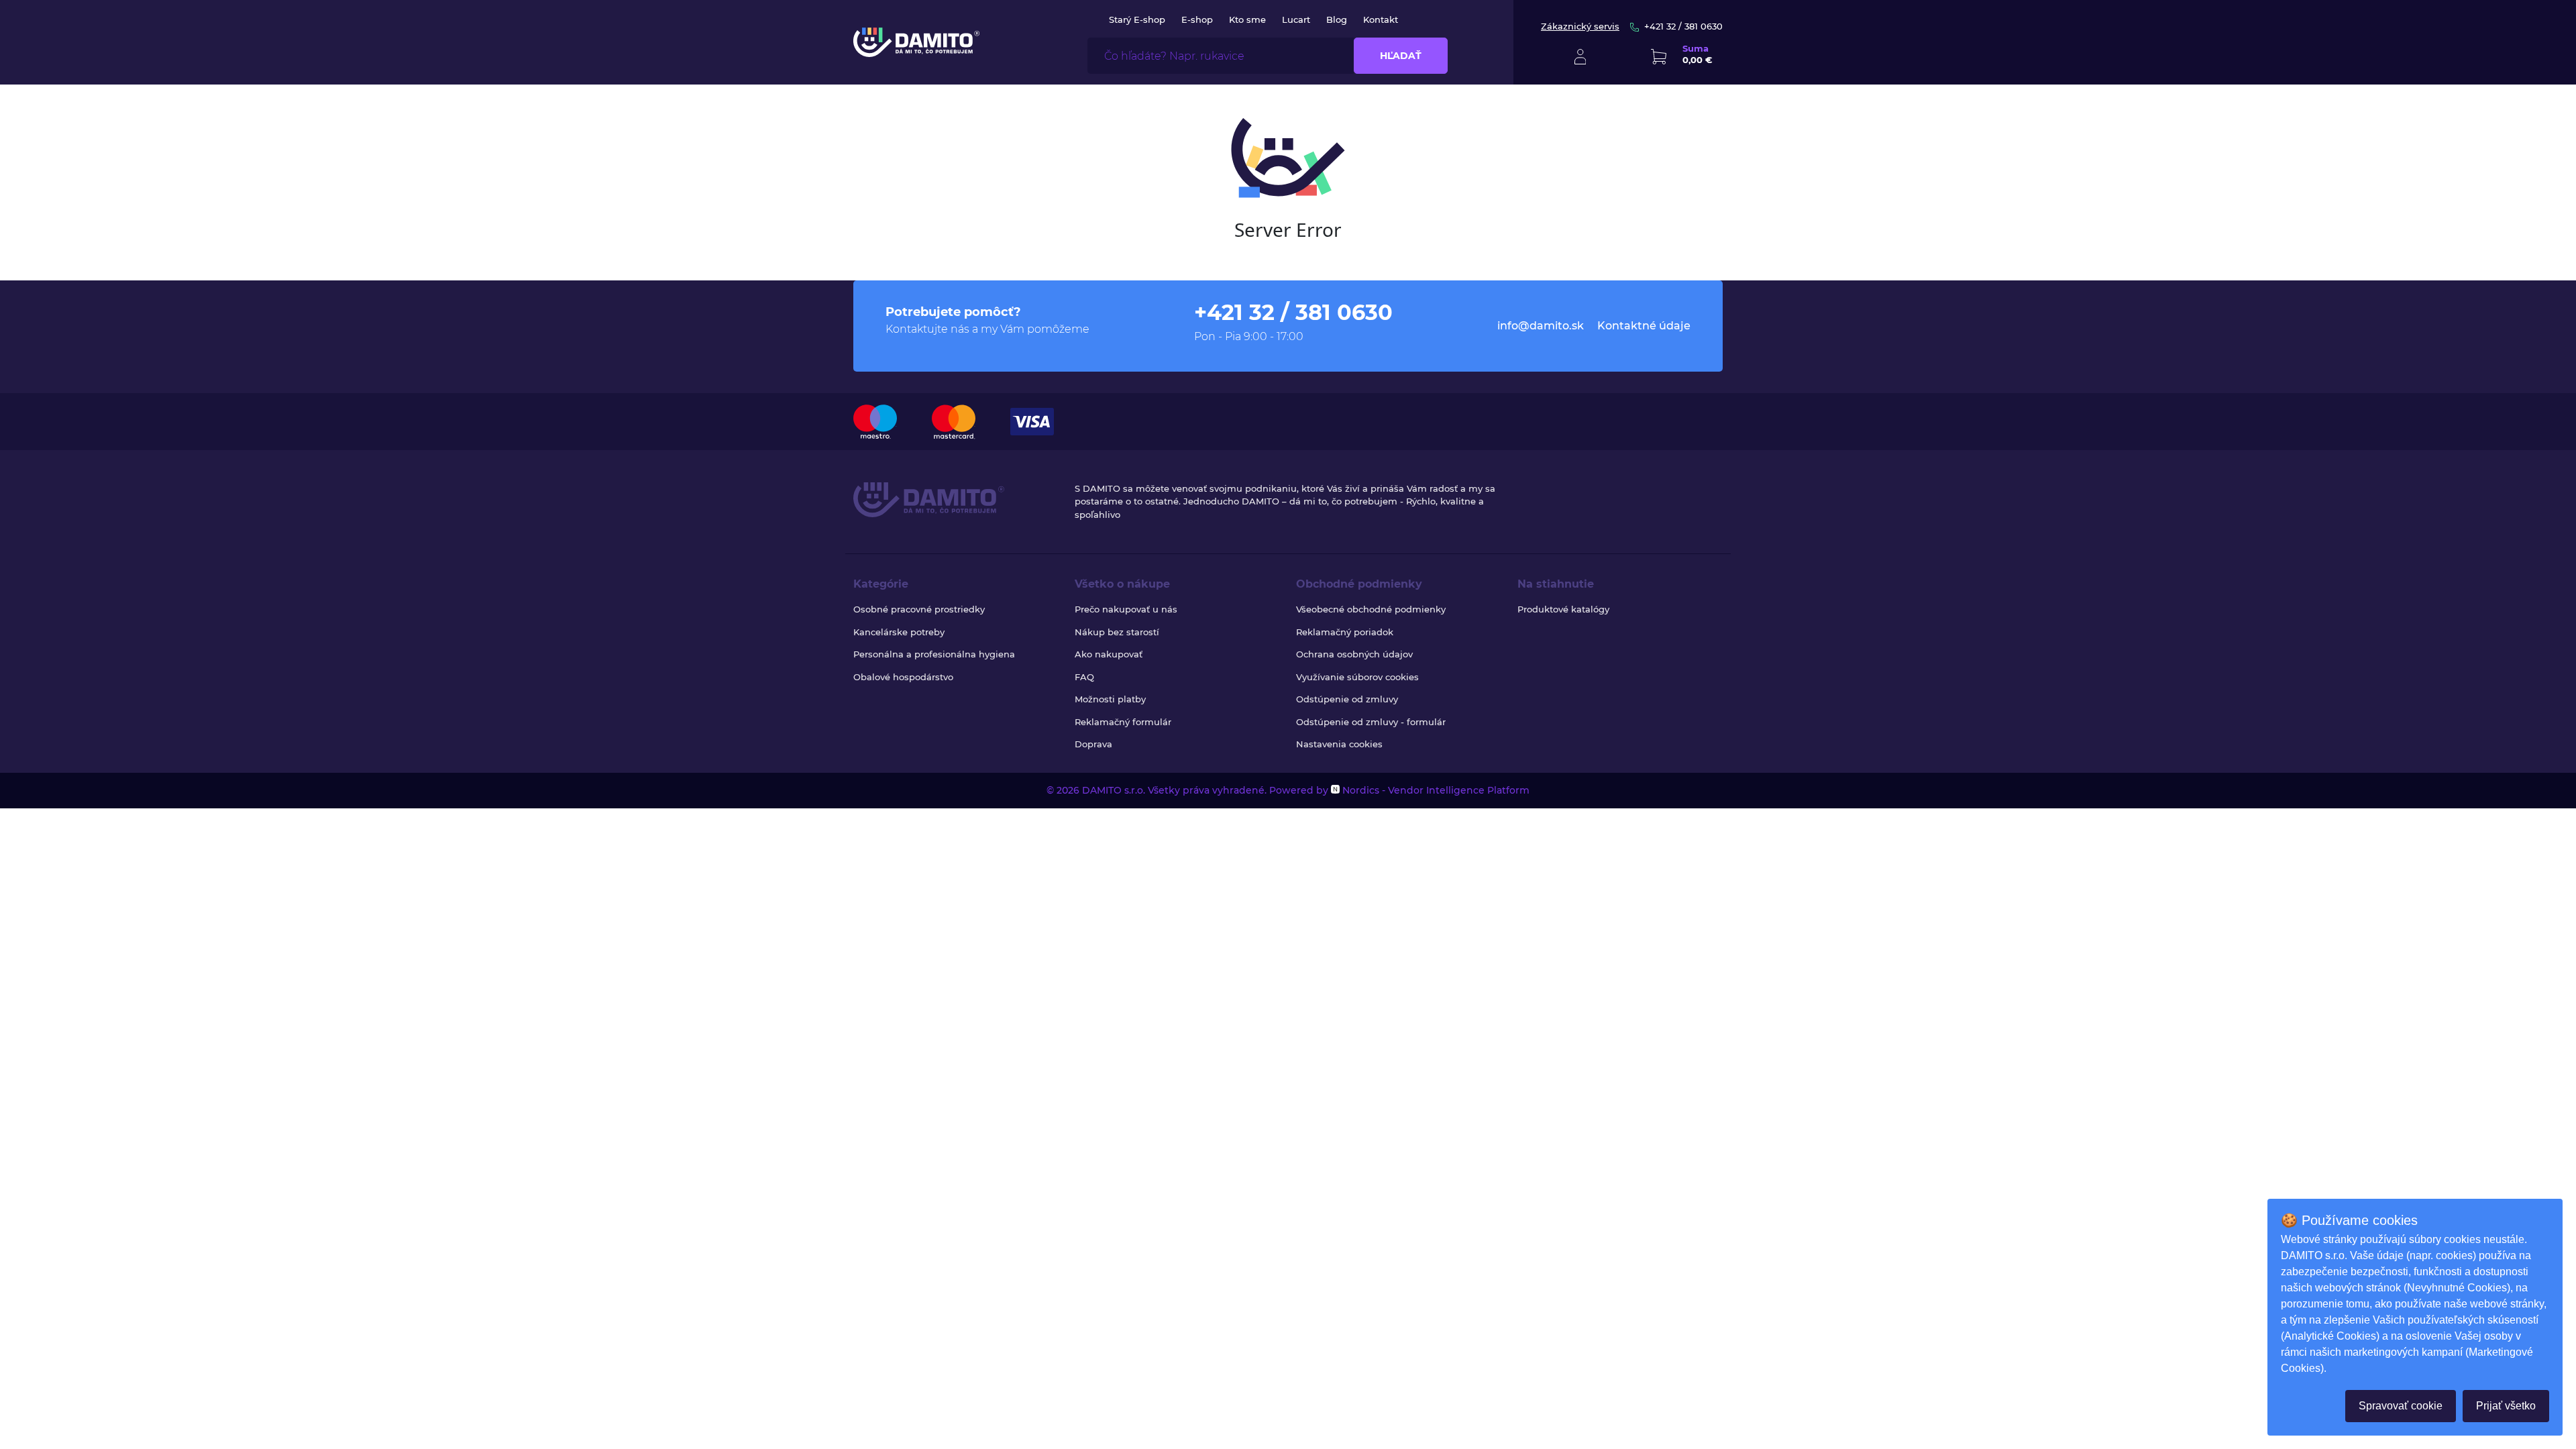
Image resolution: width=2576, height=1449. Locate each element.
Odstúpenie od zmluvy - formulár (1371, 722)
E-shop (1197, 19)
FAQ (1084, 677)
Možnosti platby (1110, 699)
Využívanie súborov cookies (1357, 677)
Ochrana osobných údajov (1354, 654)
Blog (1337, 19)
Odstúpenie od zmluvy (1347, 699)
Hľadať (1401, 56)
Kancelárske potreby (899, 632)
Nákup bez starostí (1117, 632)
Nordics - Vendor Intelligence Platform (1435, 790)
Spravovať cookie (2401, 1406)
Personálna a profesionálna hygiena (934, 654)
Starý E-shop (1137, 19)
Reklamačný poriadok (1345, 632)
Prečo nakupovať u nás (1126, 609)
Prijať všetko (2506, 1406)
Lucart (1296, 19)
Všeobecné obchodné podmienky (1371, 609)
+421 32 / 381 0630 (1683, 26)
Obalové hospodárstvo (903, 677)
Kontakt (1381, 19)
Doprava (1093, 744)
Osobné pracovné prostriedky (919, 609)
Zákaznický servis (1580, 26)
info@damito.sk (1541, 326)
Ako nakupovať (1109, 654)
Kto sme (1247, 19)
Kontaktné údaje (1644, 326)
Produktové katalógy (1563, 609)
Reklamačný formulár (1123, 722)
